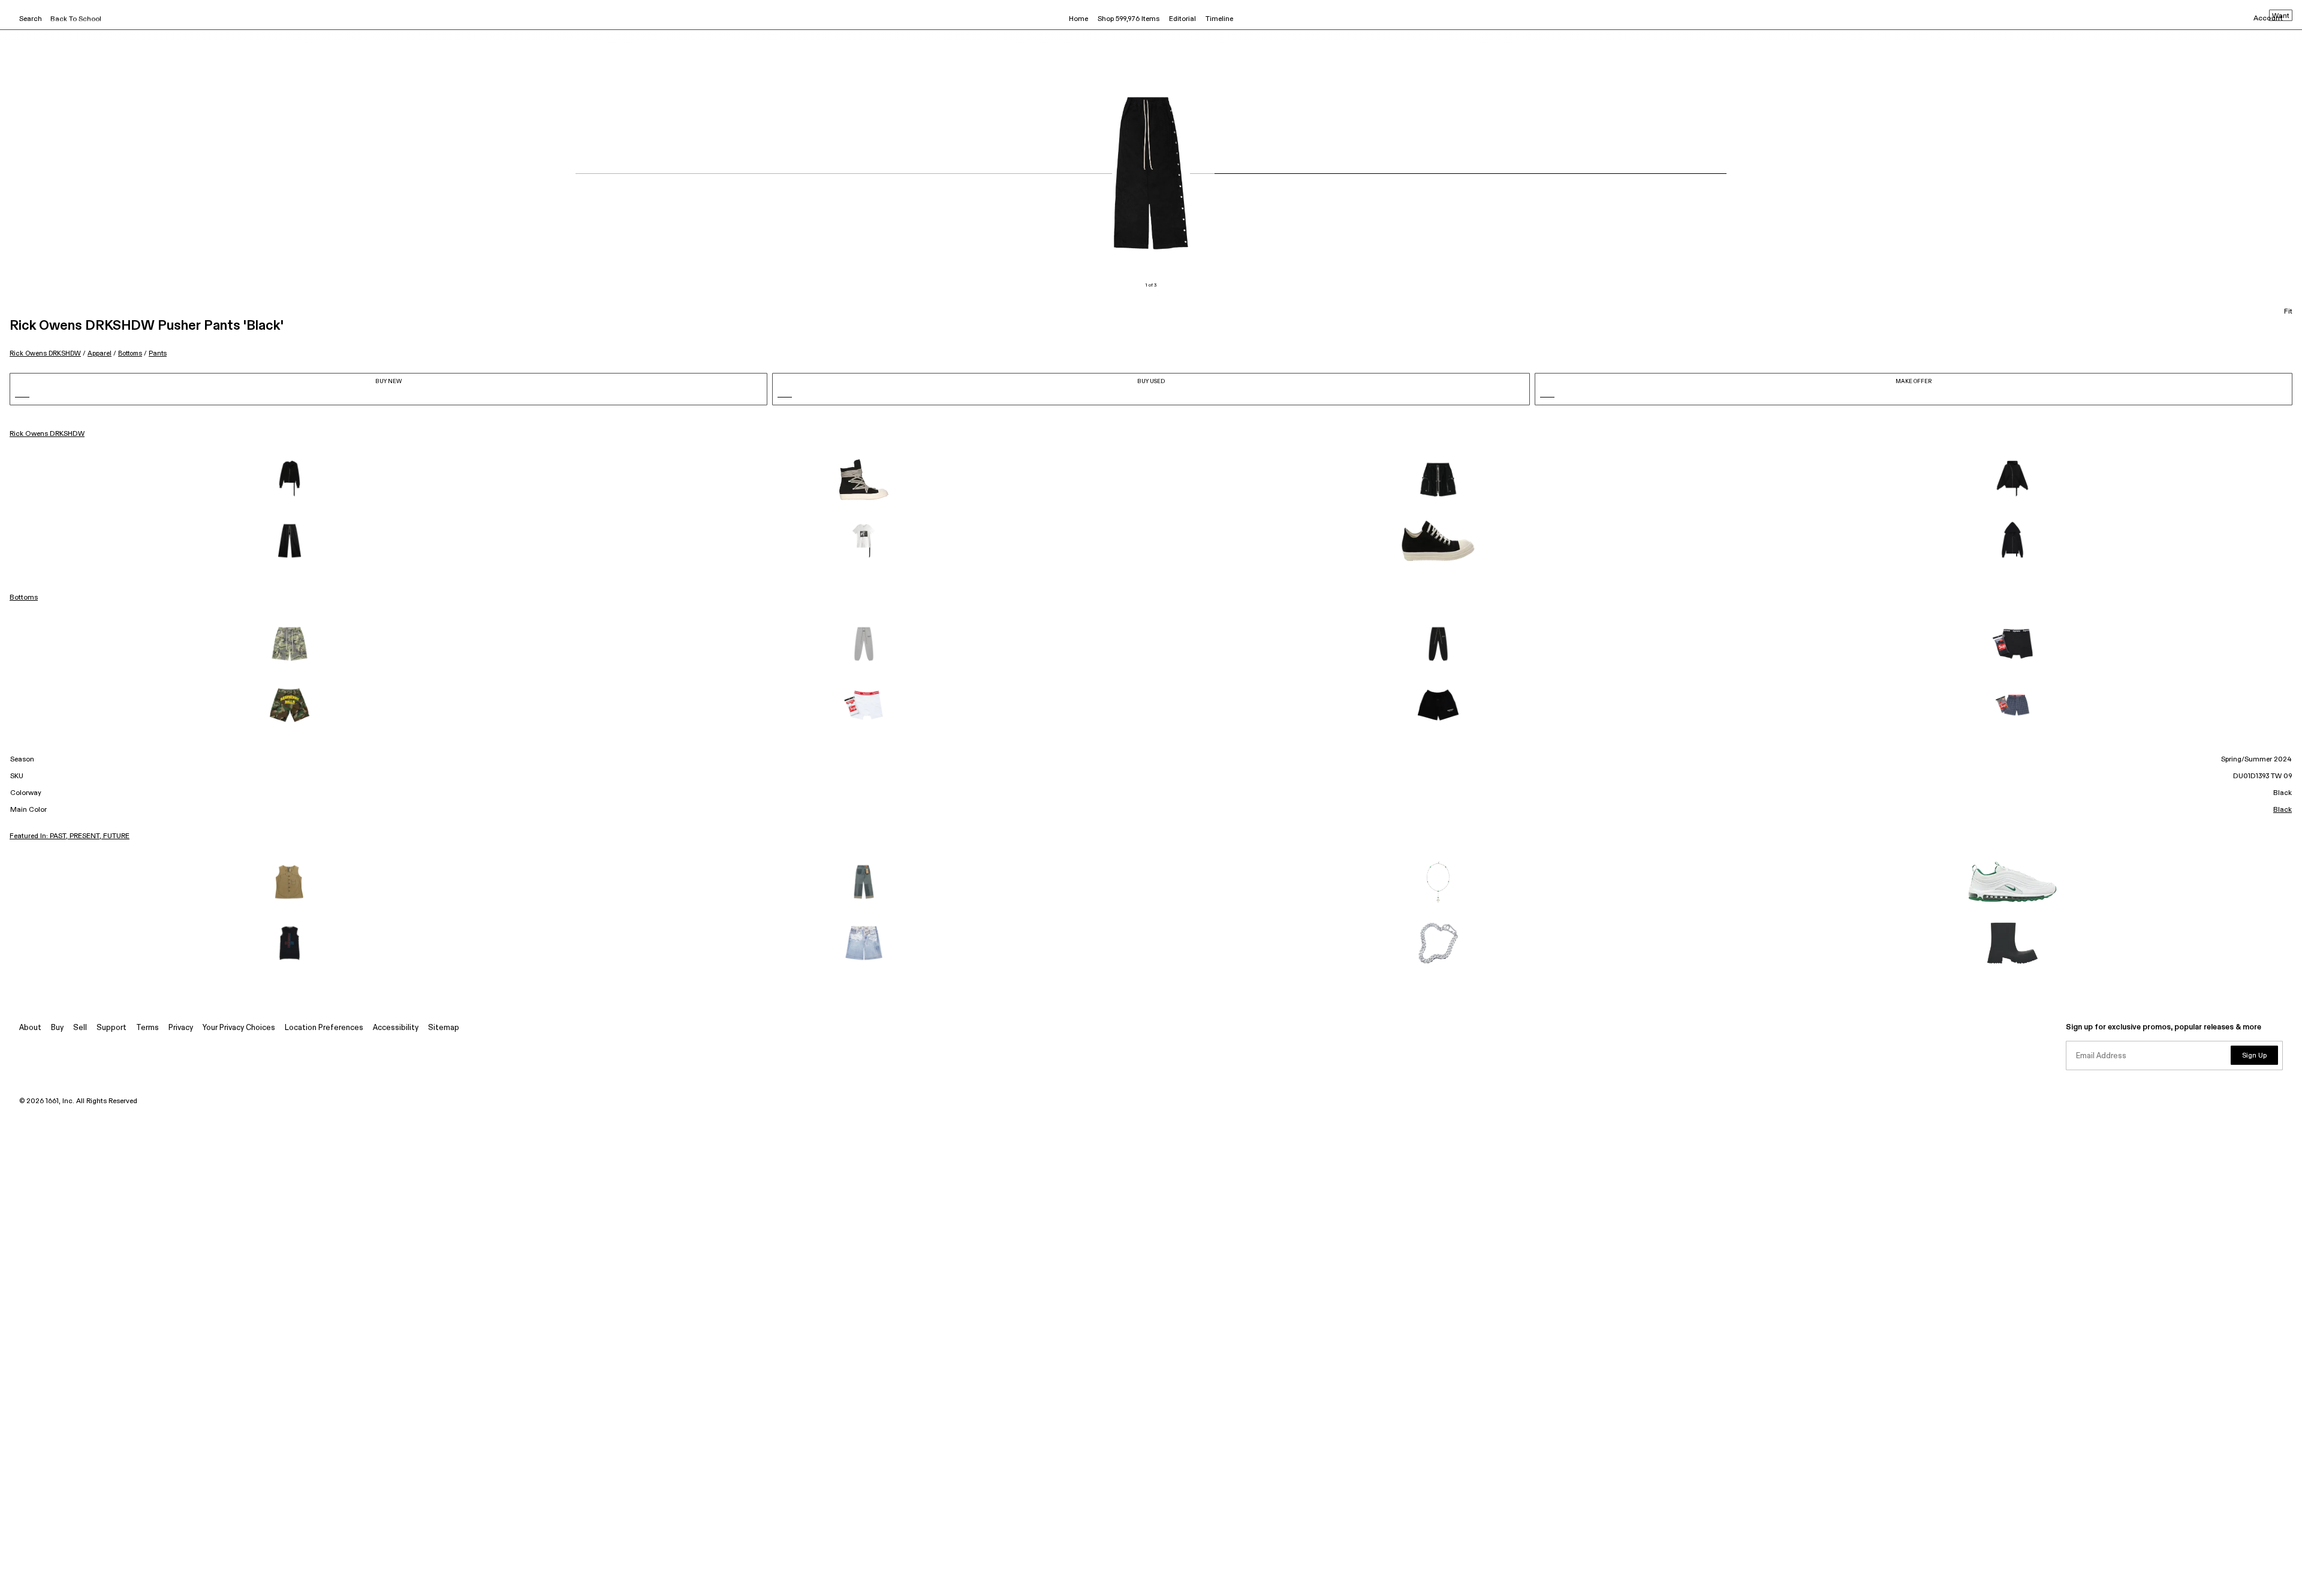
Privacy (181, 1028)
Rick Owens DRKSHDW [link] (47, 434)
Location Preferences (324, 1028)
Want (2281, 16)
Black (2283, 810)
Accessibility (396, 1028)
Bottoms (130, 353)
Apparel (100, 353)
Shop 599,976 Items (1129, 19)
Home (1078, 19)
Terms (147, 1028)
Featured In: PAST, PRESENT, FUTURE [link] (70, 836)
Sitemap (444, 1028)
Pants (158, 353)
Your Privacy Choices (239, 1028)
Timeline (1219, 19)
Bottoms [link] (24, 598)
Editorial (1182, 19)
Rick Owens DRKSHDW (45, 353)
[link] (290, 480)
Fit (2288, 312)
